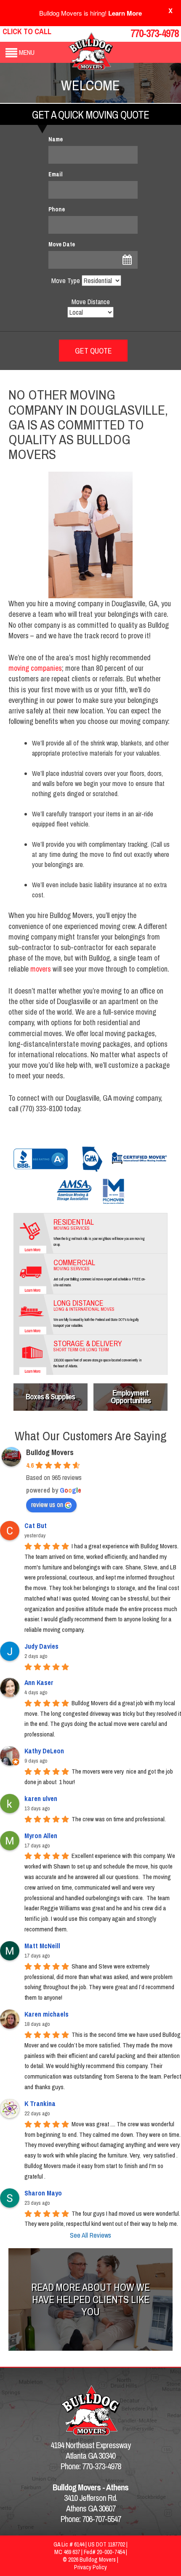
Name (56, 139)
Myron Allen (41, 1836)
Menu (27, 52)
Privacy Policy (90, 2567)
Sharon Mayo (43, 2193)
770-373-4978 (154, 33)
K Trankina (40, 2103)
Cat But (36, 1526)
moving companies (35, 668)
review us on (47, 1504)
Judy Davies (41, 1646)
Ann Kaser (39, 1682)
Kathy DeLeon (44, 1751)
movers (41, 969)
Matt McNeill (42, 1946)
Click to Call (27, 31)
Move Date (62, 244)
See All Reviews (90, 2235)
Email (56, 174)
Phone (57, 209)
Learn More (125, 13)
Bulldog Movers (50, 1452)
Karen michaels (47, 2014)
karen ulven (41, 1798)
